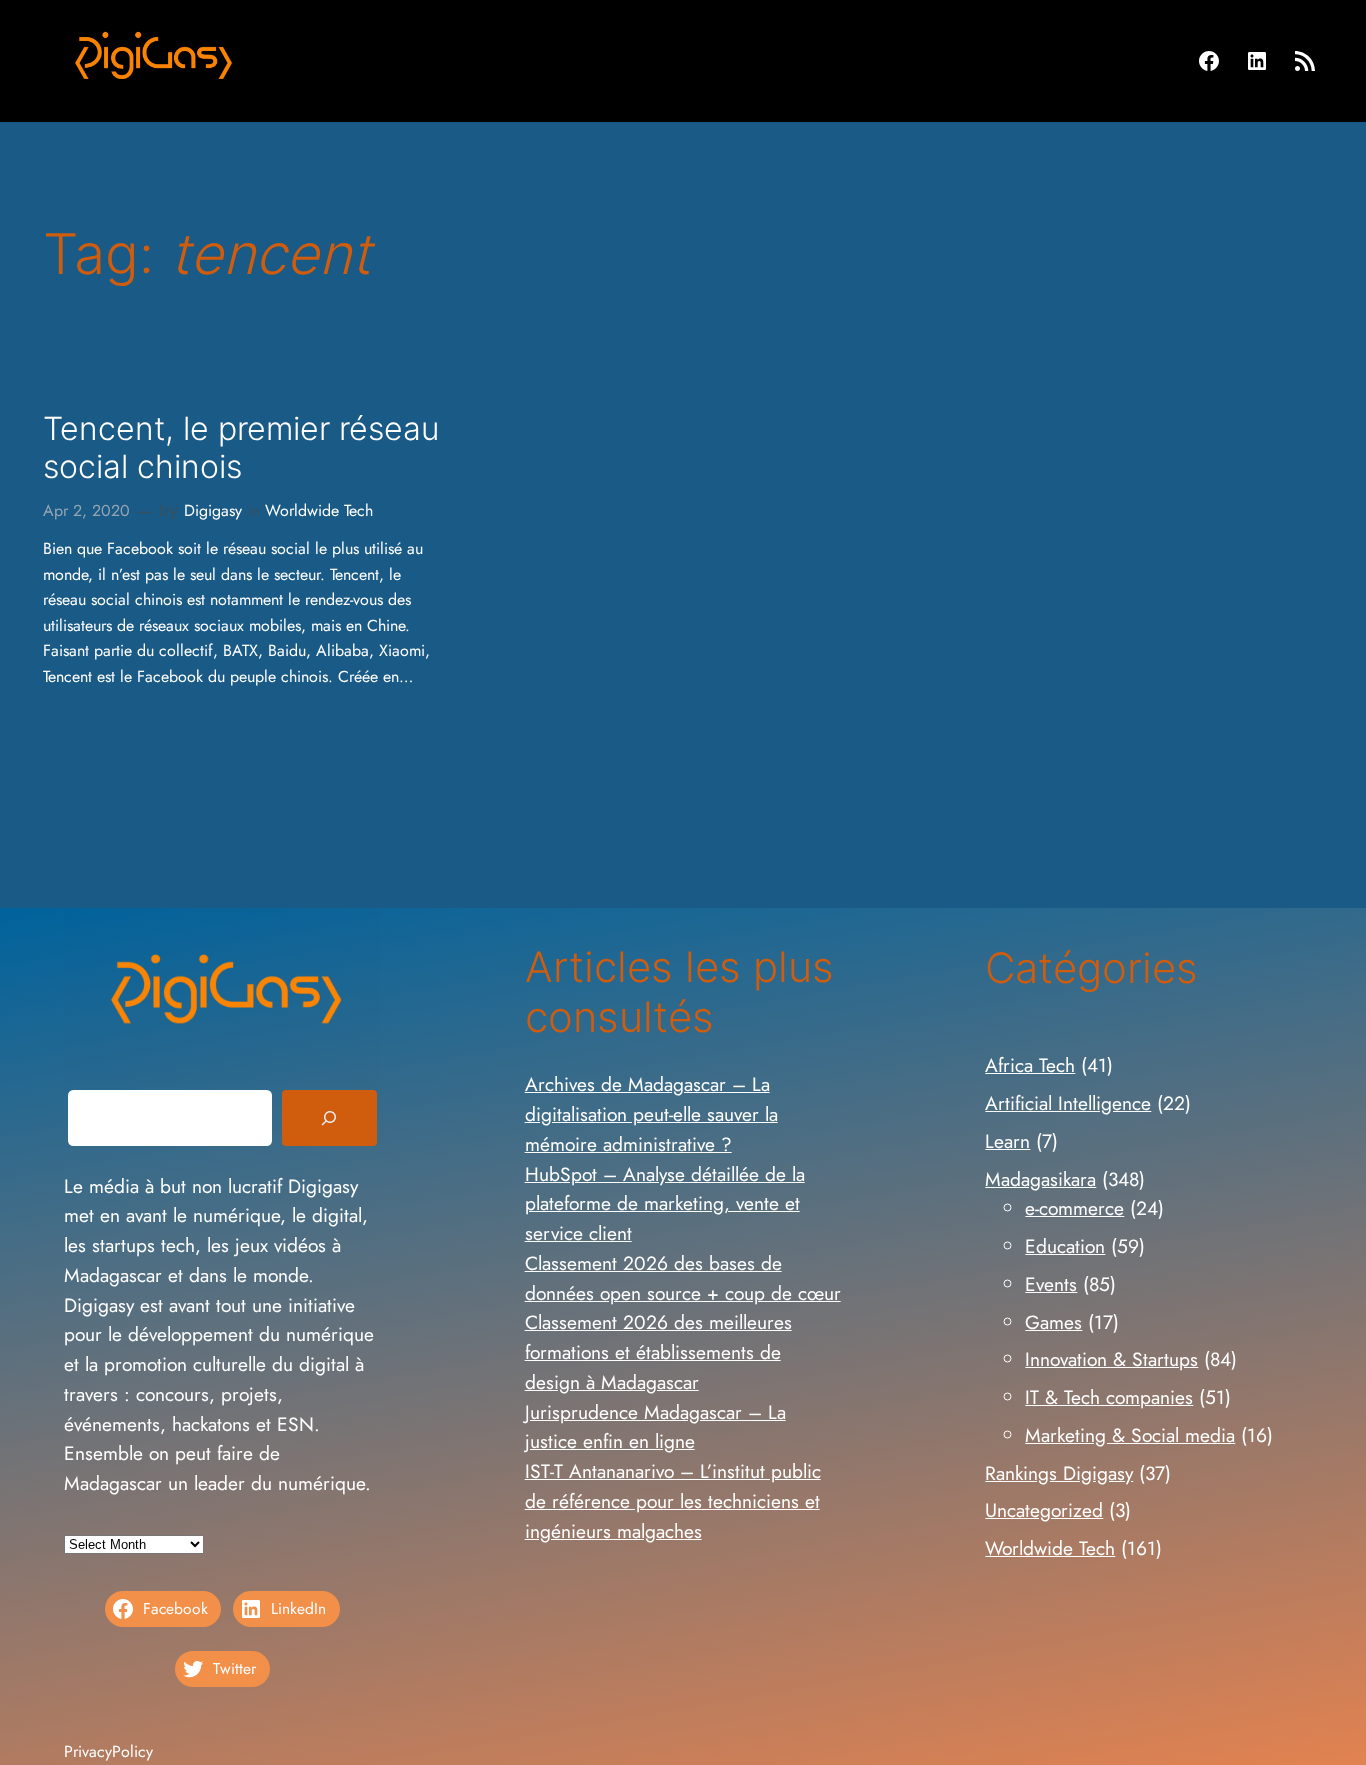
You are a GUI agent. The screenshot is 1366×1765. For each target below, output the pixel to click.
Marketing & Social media (1130, 1435)
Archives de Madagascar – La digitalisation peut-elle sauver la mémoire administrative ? (651, 1114)
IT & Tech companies (1109, 1397)
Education (1065, 1246)
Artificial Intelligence (1068, 1103)
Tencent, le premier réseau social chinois (241, 448)
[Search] (329, 1118)
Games (1053, 1322)
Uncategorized (1044, 1510)
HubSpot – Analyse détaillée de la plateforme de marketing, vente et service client (665, 1204)
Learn (1007, 1141)
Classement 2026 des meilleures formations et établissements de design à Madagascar (658, 1352)
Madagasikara (1040, 1179)
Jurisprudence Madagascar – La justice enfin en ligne (655, 1427)
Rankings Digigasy (1059, 1473)
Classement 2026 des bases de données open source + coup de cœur (683, 1278)
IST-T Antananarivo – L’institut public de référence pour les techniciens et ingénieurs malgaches (673, 1501)
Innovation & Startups (1111, 1359)
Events (1051, 1284)
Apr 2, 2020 (86, 510)
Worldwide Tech (319, 510)
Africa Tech (1030, 1065)
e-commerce (1074, 1208)
